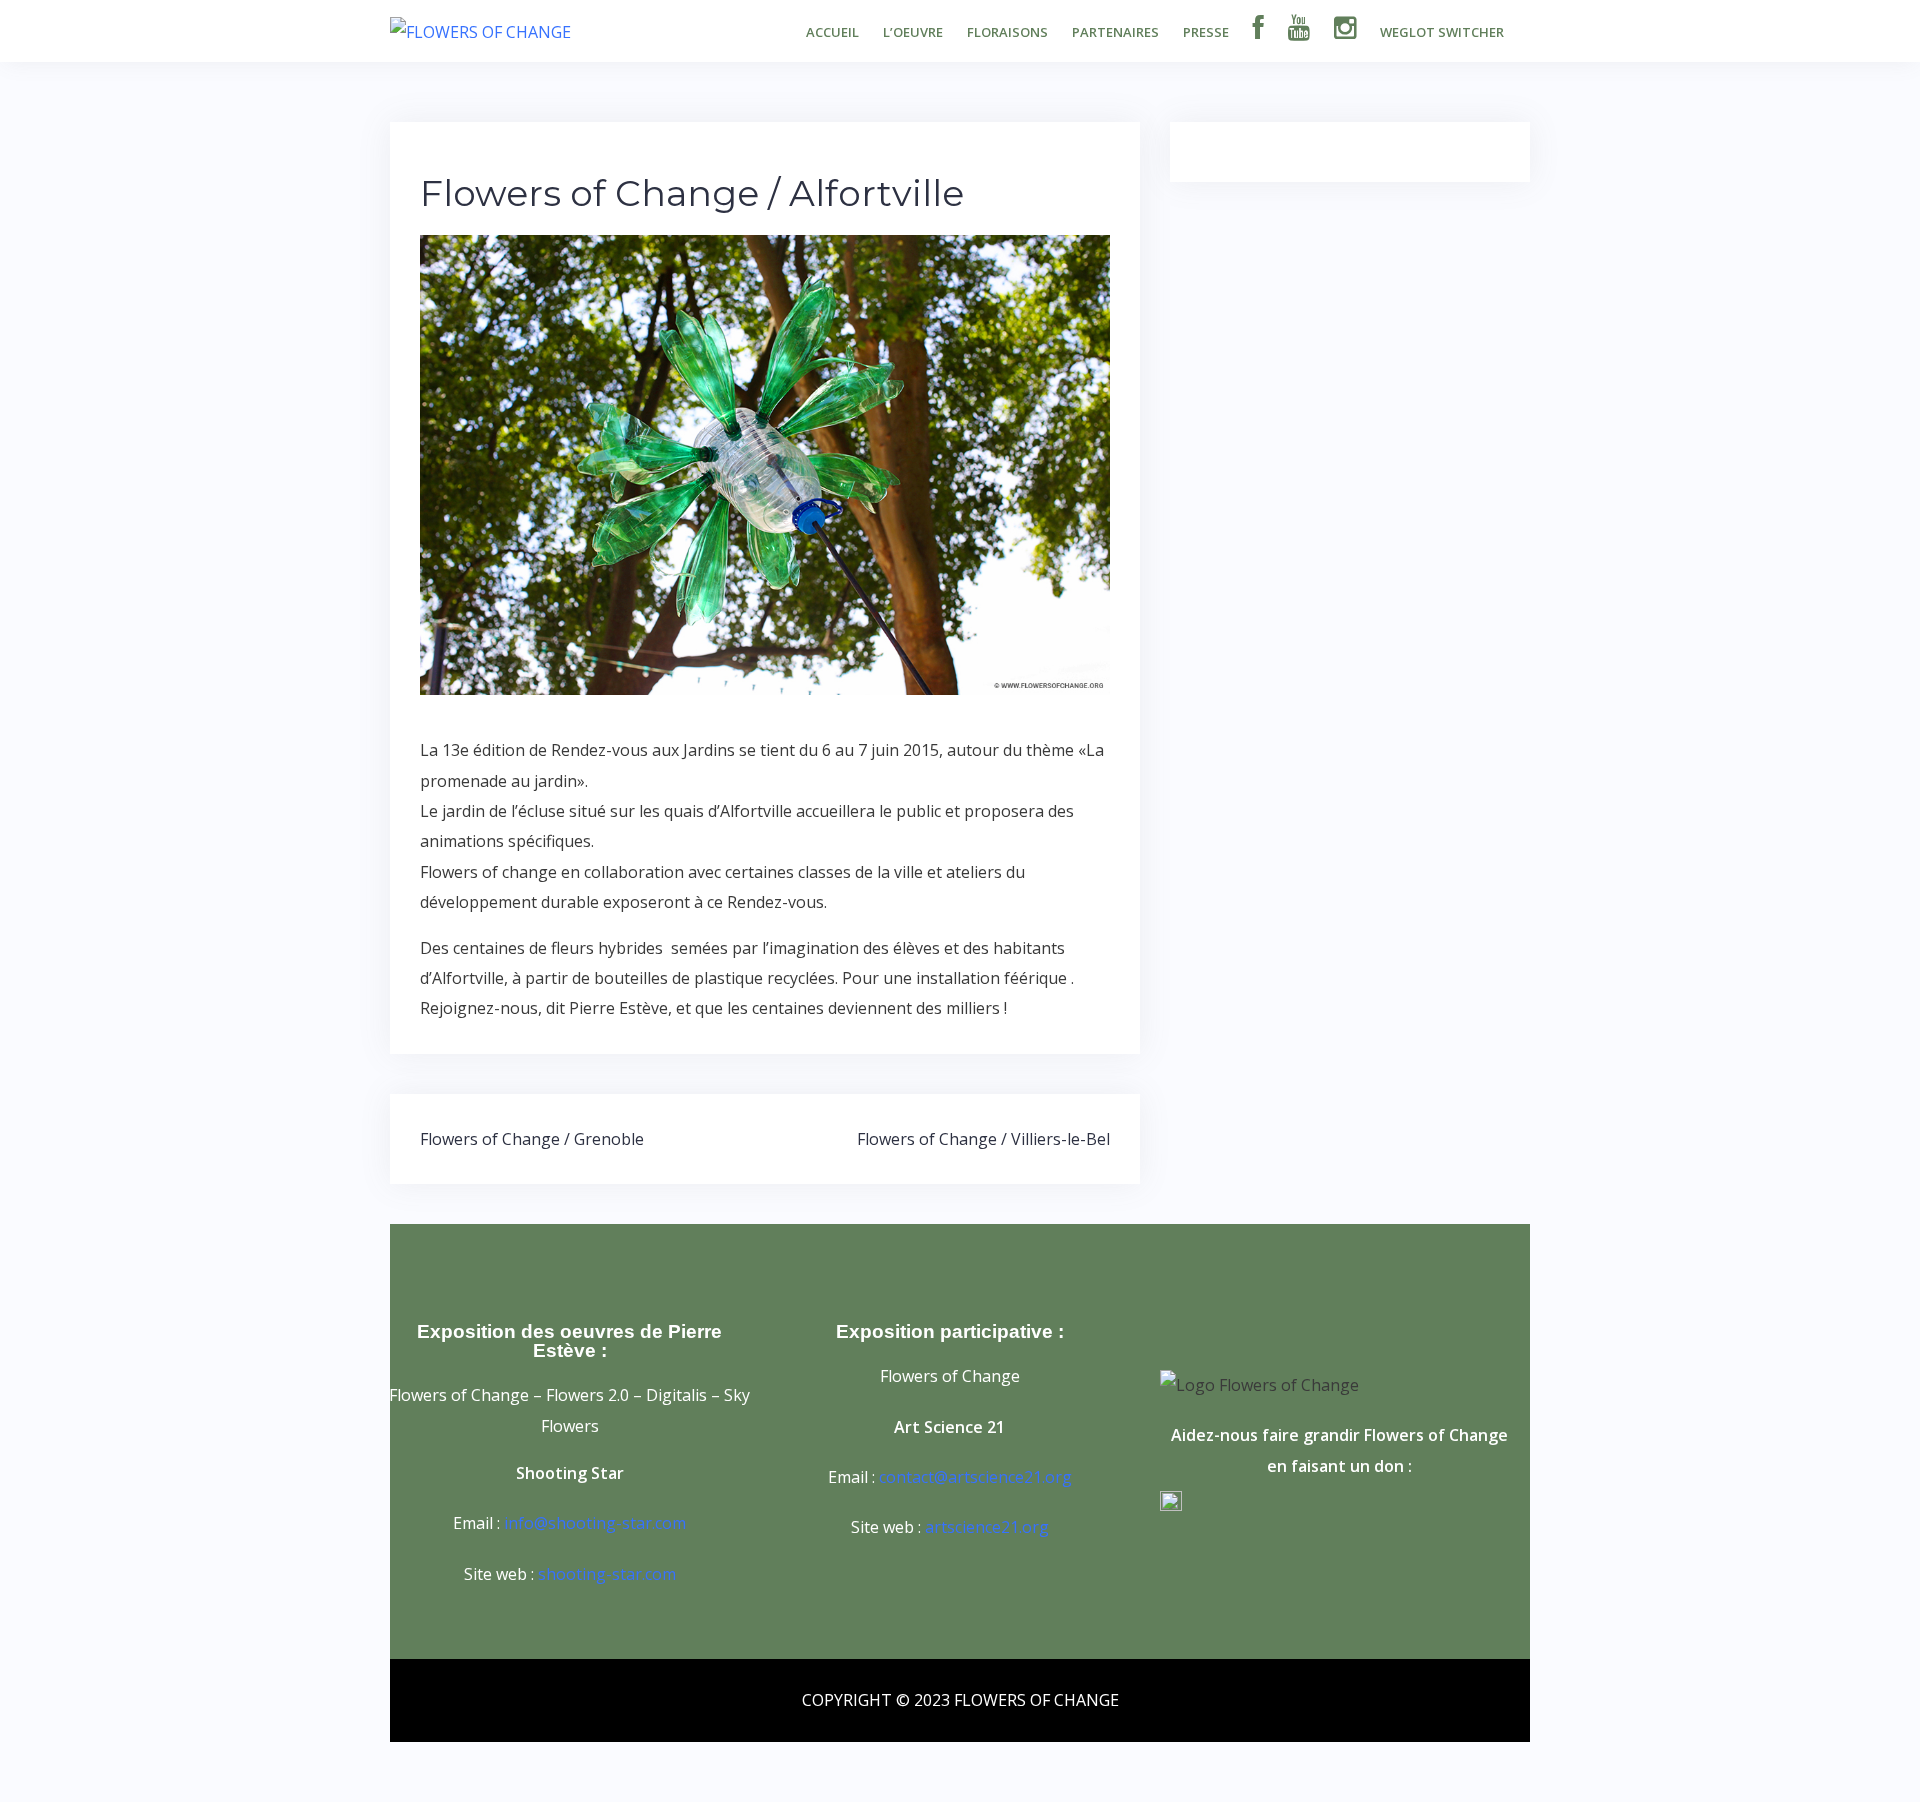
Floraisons (1007, 32)
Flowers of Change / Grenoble (532, 1139)
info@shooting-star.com (595, 1523)
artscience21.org (987, 1527)
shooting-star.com (607, 1574)
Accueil (832, 32)
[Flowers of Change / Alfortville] (765, 463)
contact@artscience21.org (975, 1477)
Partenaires (1115, 32)
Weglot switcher (1442, 32)
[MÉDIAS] (1299, 30)
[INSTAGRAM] (1345, 30)
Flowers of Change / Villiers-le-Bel (983, 1139)
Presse (1206, 32)
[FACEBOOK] (1258, 30)
